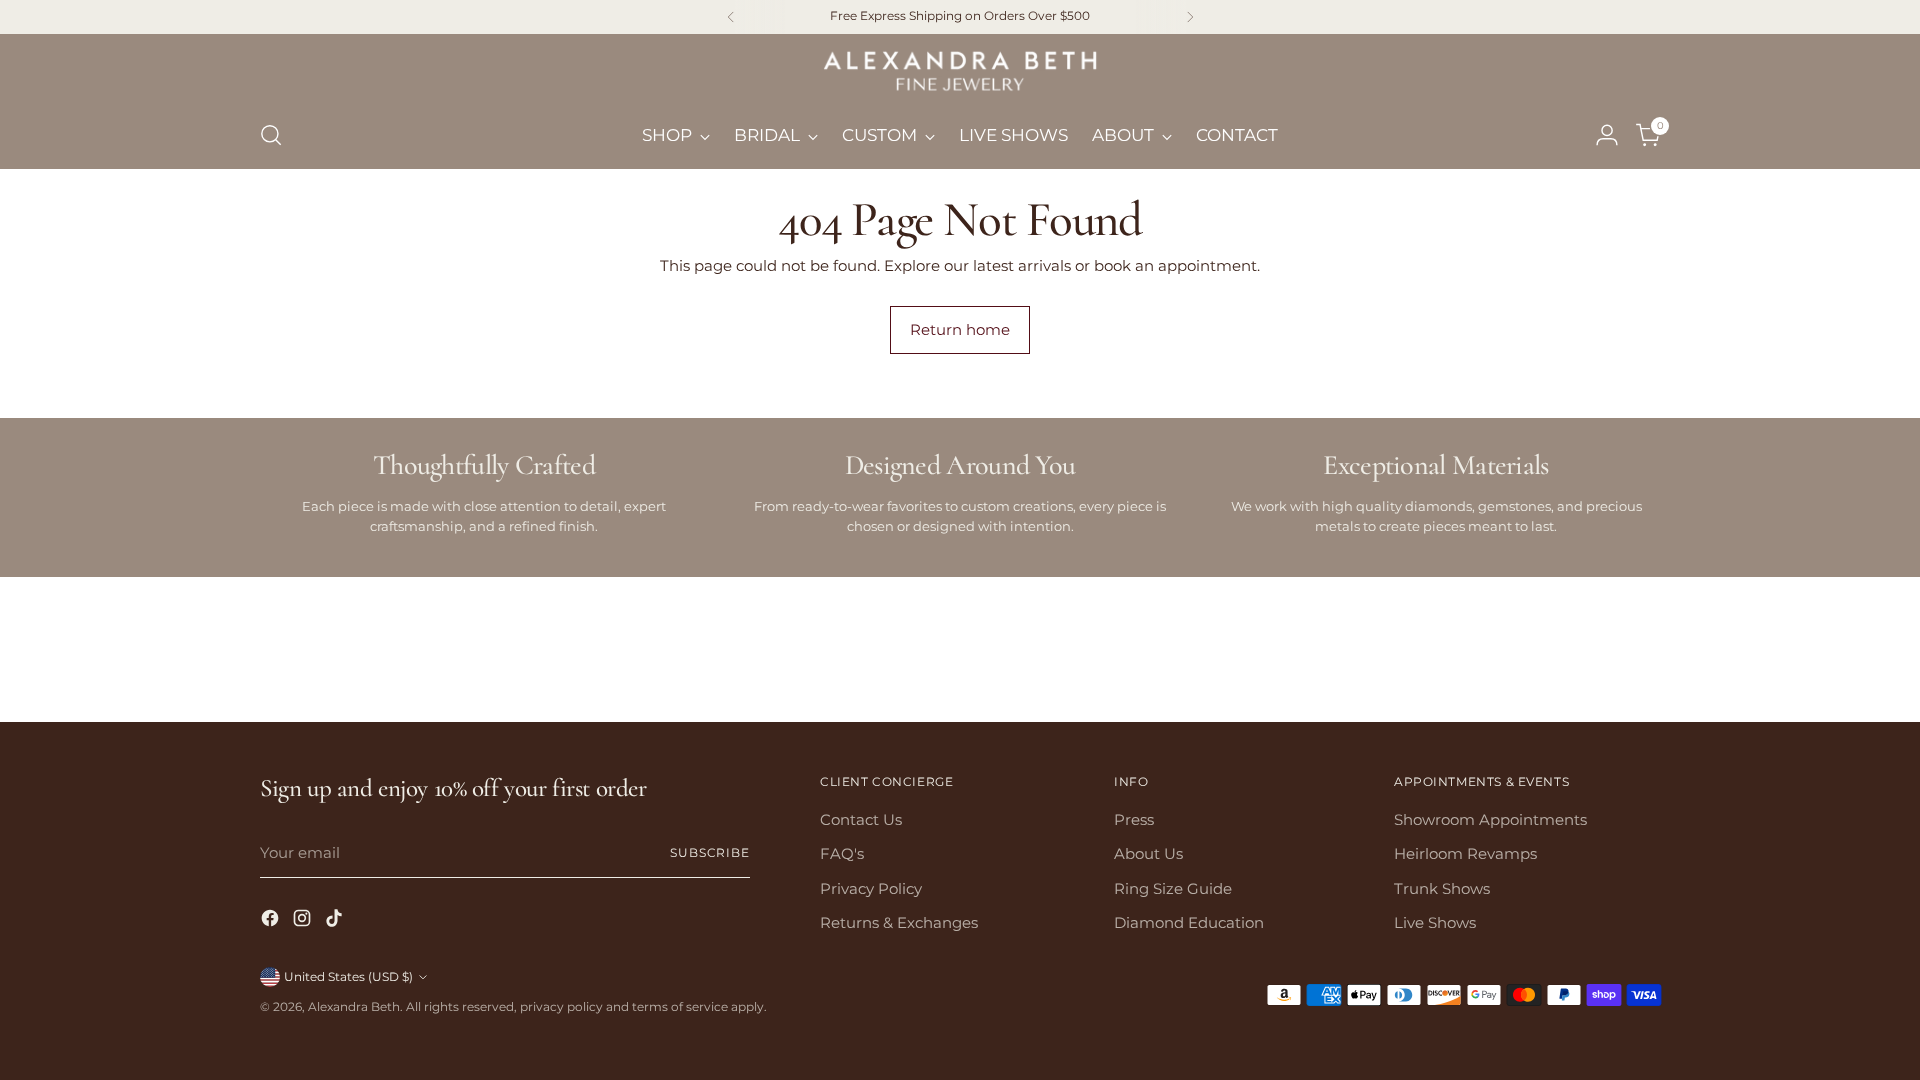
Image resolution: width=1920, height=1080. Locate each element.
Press (1134, 819)
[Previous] (731, 17)
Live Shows (1435, 922)
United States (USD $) (348, 977)
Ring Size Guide (1173, 888)
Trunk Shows (1442, 888)
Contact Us (861, 819)
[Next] (1190, 17)
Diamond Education (1189, 922)
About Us (1148, 853)
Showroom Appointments (1490, 819)
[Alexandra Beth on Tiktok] (336, 921)
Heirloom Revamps (1465, 853)
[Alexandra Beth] (960, 73)
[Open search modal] (271, 135)
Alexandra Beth (354, 1007)
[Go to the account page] (1607, 135)
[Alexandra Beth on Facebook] (272, 921)
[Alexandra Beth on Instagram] (304, 921)
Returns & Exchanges (899, 922)
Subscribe (710, 853)
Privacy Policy (871, 888)
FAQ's (842, 853)
